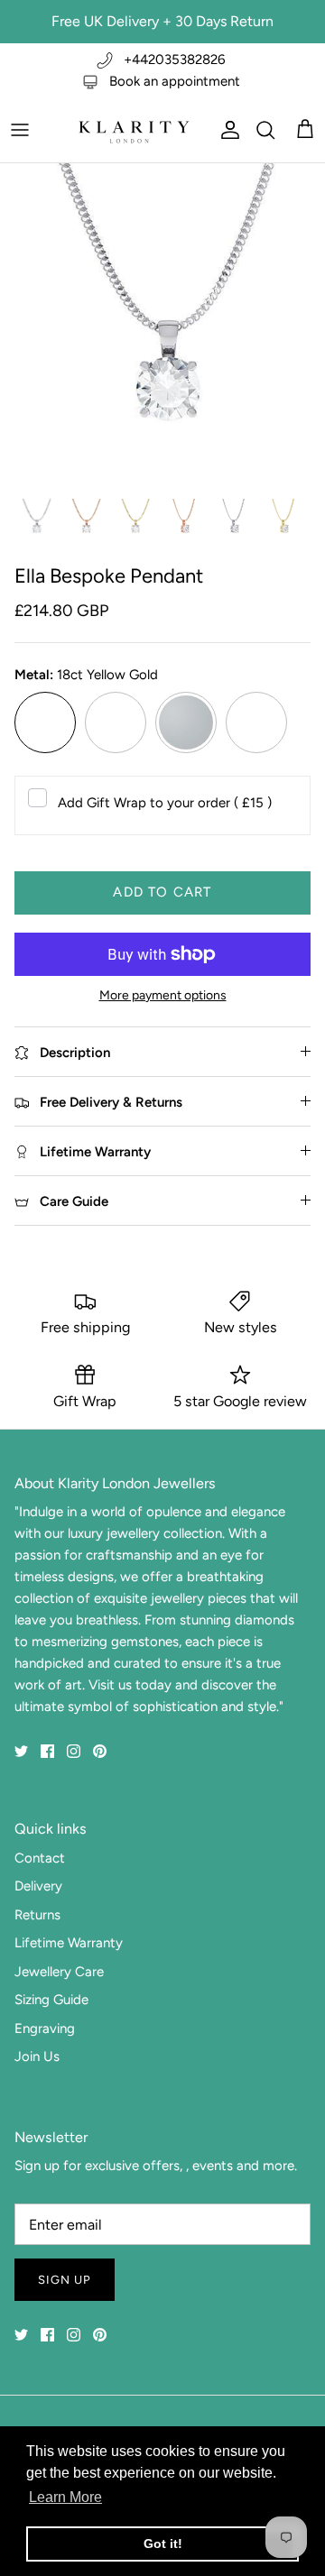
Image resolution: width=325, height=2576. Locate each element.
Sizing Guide (51, 2000)
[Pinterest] (100, 1751)
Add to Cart (162, 892)
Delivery (38, 1886)
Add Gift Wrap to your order (165, 803)
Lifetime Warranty (69, 1943)
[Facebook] (47, 1751)
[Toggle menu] (20, 130)
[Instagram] (74, 1751)
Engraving (45, 2029)
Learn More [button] (65, 2497)
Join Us (37, 2056)
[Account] (226, 130)
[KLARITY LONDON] (133, 130)
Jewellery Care (59, 1972)
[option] (162, 326)
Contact (40, 1858)
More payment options (163, 996)
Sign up (65, 2280)
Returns (37, 1915)
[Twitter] (21, 1751)
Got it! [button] (163, 2544)
